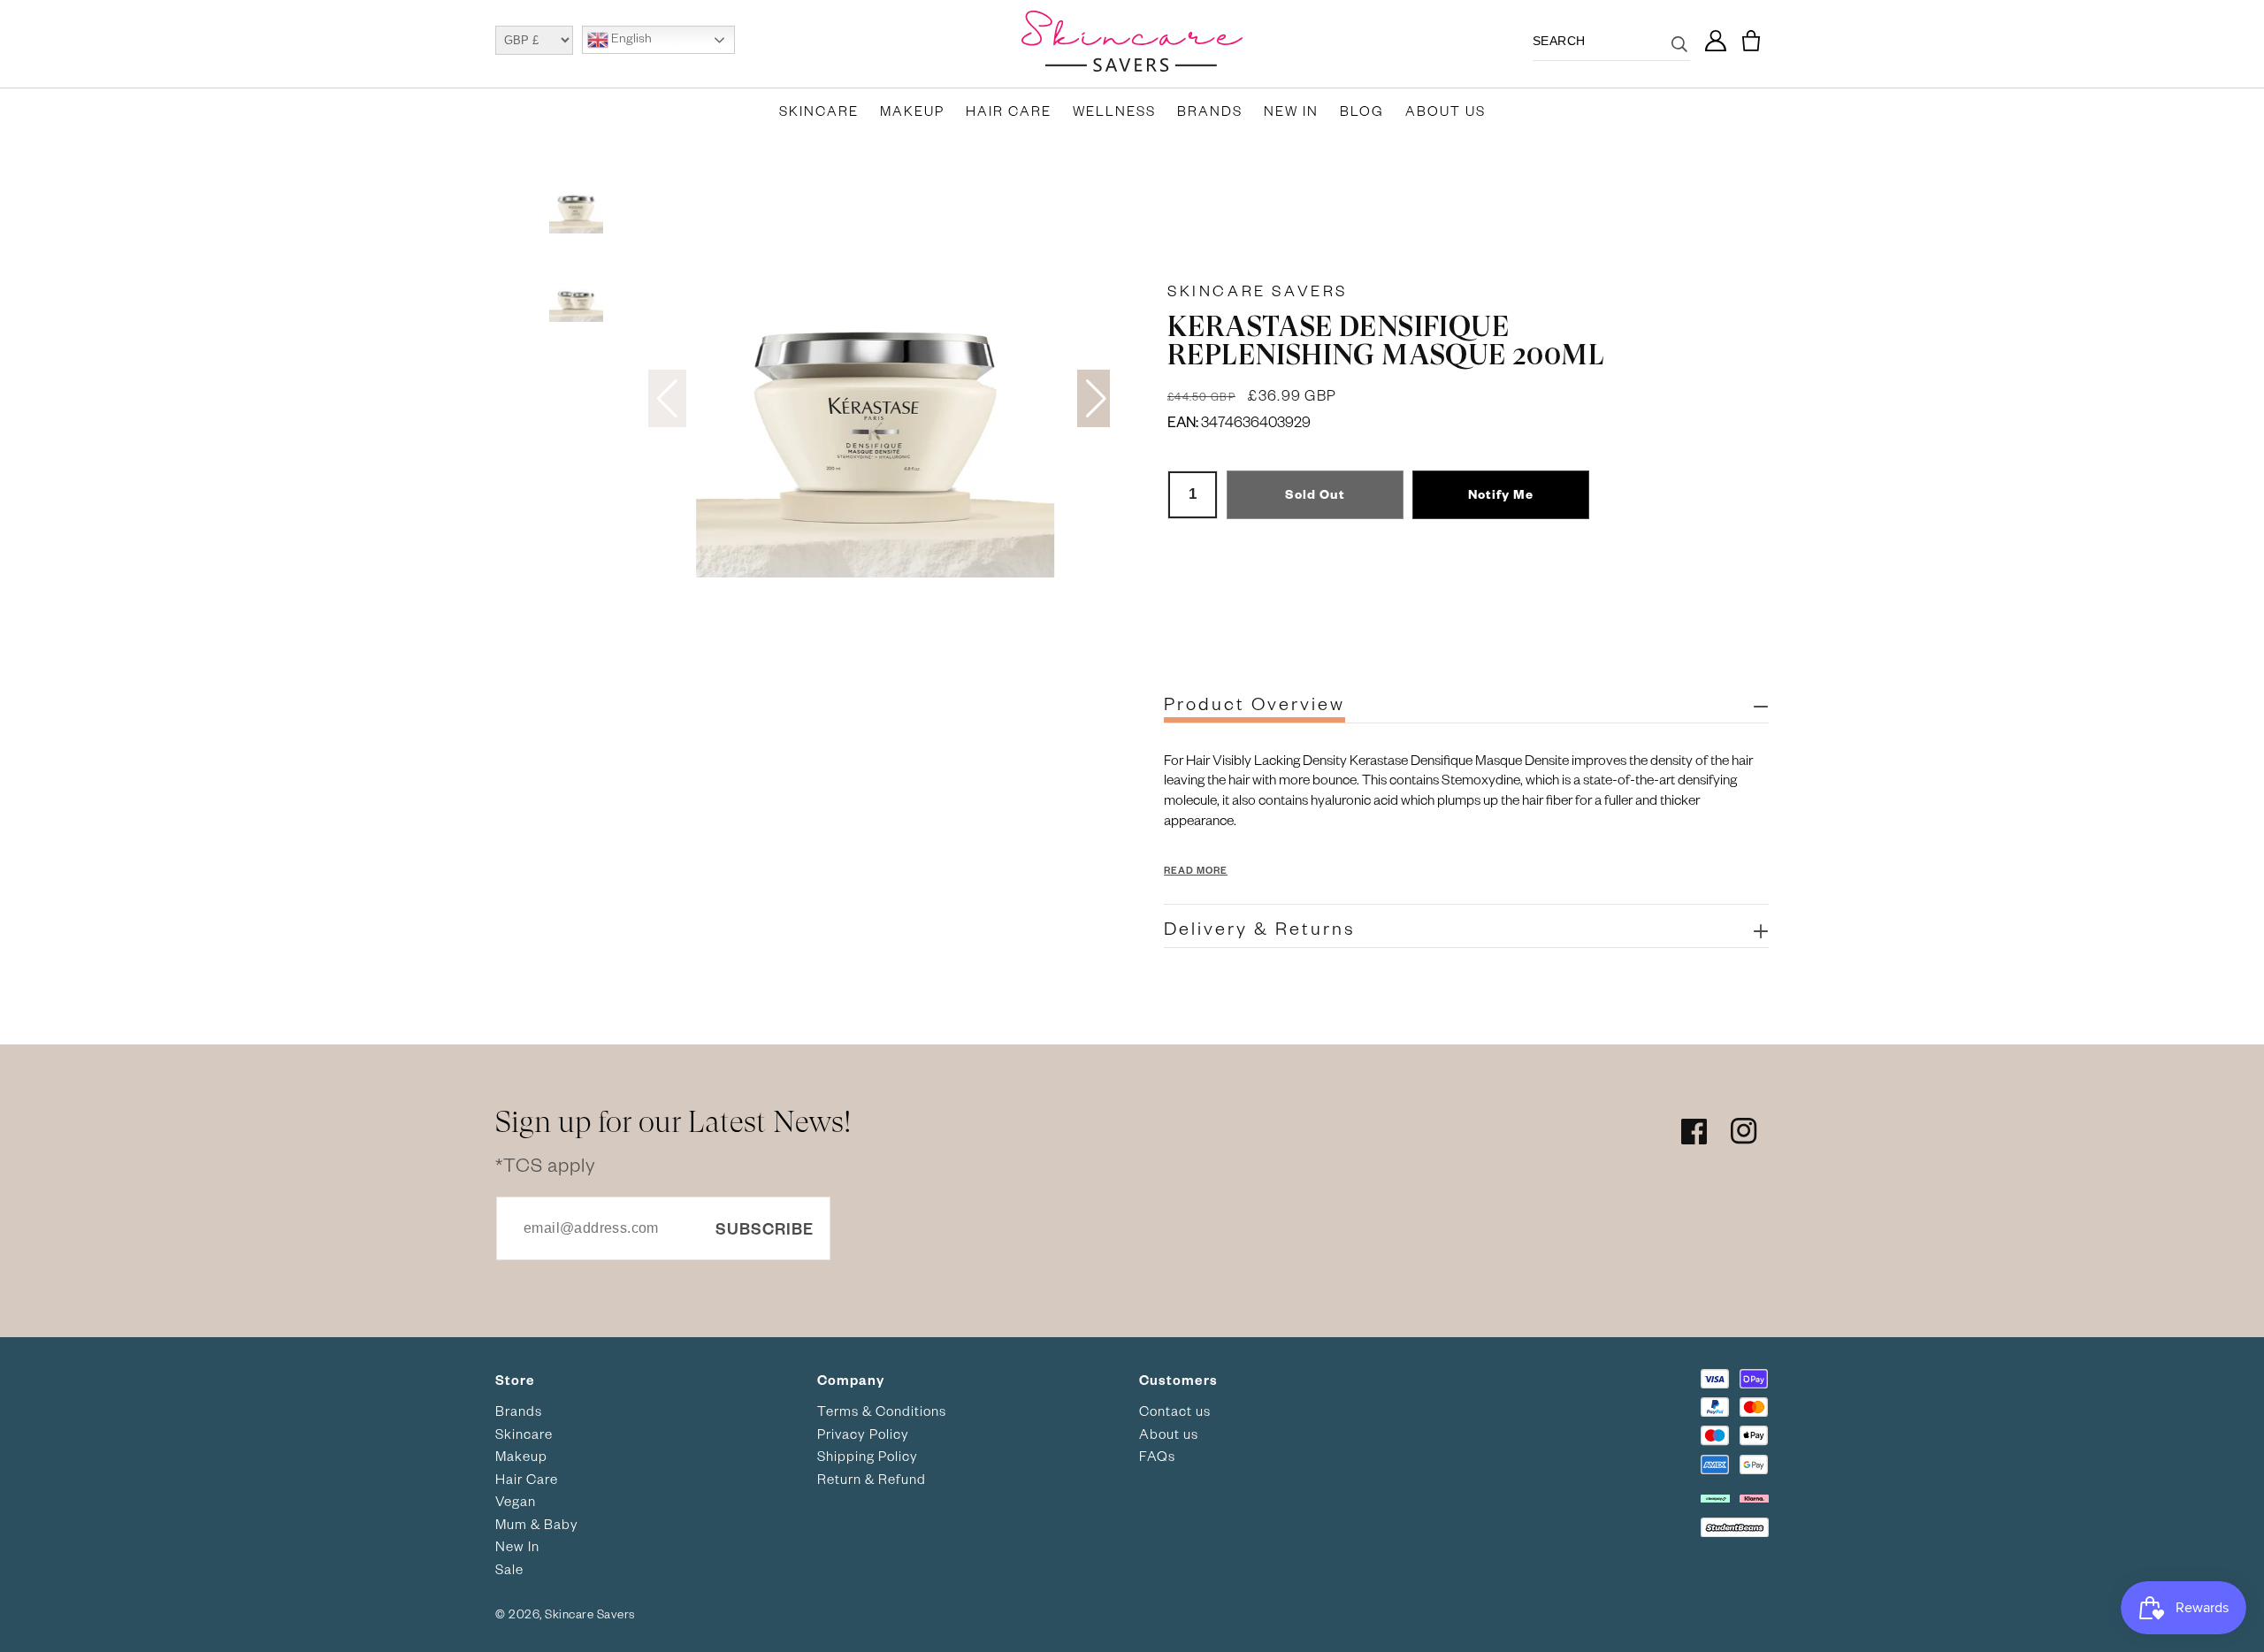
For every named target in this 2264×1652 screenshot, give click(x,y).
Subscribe (765, 1228)
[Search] (1679, 55)
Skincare (819, 111)
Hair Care (1009, 111)
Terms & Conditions (882, 1411)
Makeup (912, 111)
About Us (1446, 111)
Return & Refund (872, 1479)
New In (1291, 111)
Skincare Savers (1258, 290)
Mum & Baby (537, 1524)
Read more (1196, 870)
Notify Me (1501, 494)
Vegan (516, 1501)
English (630, 38)
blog (1362, 111)
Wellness (1114, 111)
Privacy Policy (863, 1434)
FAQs (1157, 1456)
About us (1169, 1434)
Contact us (1175, 1411)
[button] (1751, 41)
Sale (509, 1569)
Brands (1210, 111)
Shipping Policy (868, 1456)
